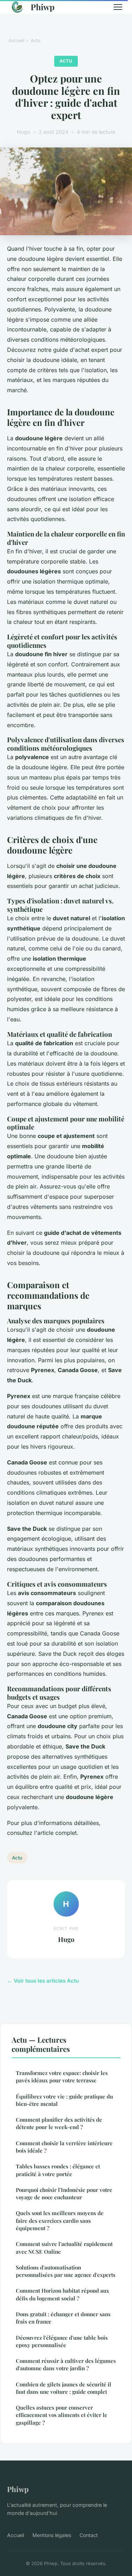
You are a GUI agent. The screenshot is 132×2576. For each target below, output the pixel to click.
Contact (89, 2535)
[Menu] (118, 7)
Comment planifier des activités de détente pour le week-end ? (59, 2123)
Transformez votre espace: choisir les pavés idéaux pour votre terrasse (62, 2077)
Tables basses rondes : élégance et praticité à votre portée (58, 2170)
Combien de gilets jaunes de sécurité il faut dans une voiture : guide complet (64, 2388)
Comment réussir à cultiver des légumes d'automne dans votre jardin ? (66, 2364)
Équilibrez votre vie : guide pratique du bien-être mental (64, 2100)
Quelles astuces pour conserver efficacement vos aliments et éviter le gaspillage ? (62, 2415)
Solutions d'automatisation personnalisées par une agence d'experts (66, 2271)
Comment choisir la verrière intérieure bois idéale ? (64, 2147)
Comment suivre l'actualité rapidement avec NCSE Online (64, 2248)
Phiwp (43, 7)
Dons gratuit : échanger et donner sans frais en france (63, 2318)
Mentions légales (52, 2535)
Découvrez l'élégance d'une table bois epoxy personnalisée (62, 2341)
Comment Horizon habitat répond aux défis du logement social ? (62, 2294)
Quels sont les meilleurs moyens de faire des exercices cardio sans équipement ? (60, 2221)
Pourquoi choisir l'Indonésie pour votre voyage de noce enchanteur (64, 2193)
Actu (36, 40)
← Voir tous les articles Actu (43, 1981)
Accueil (16, 40)
